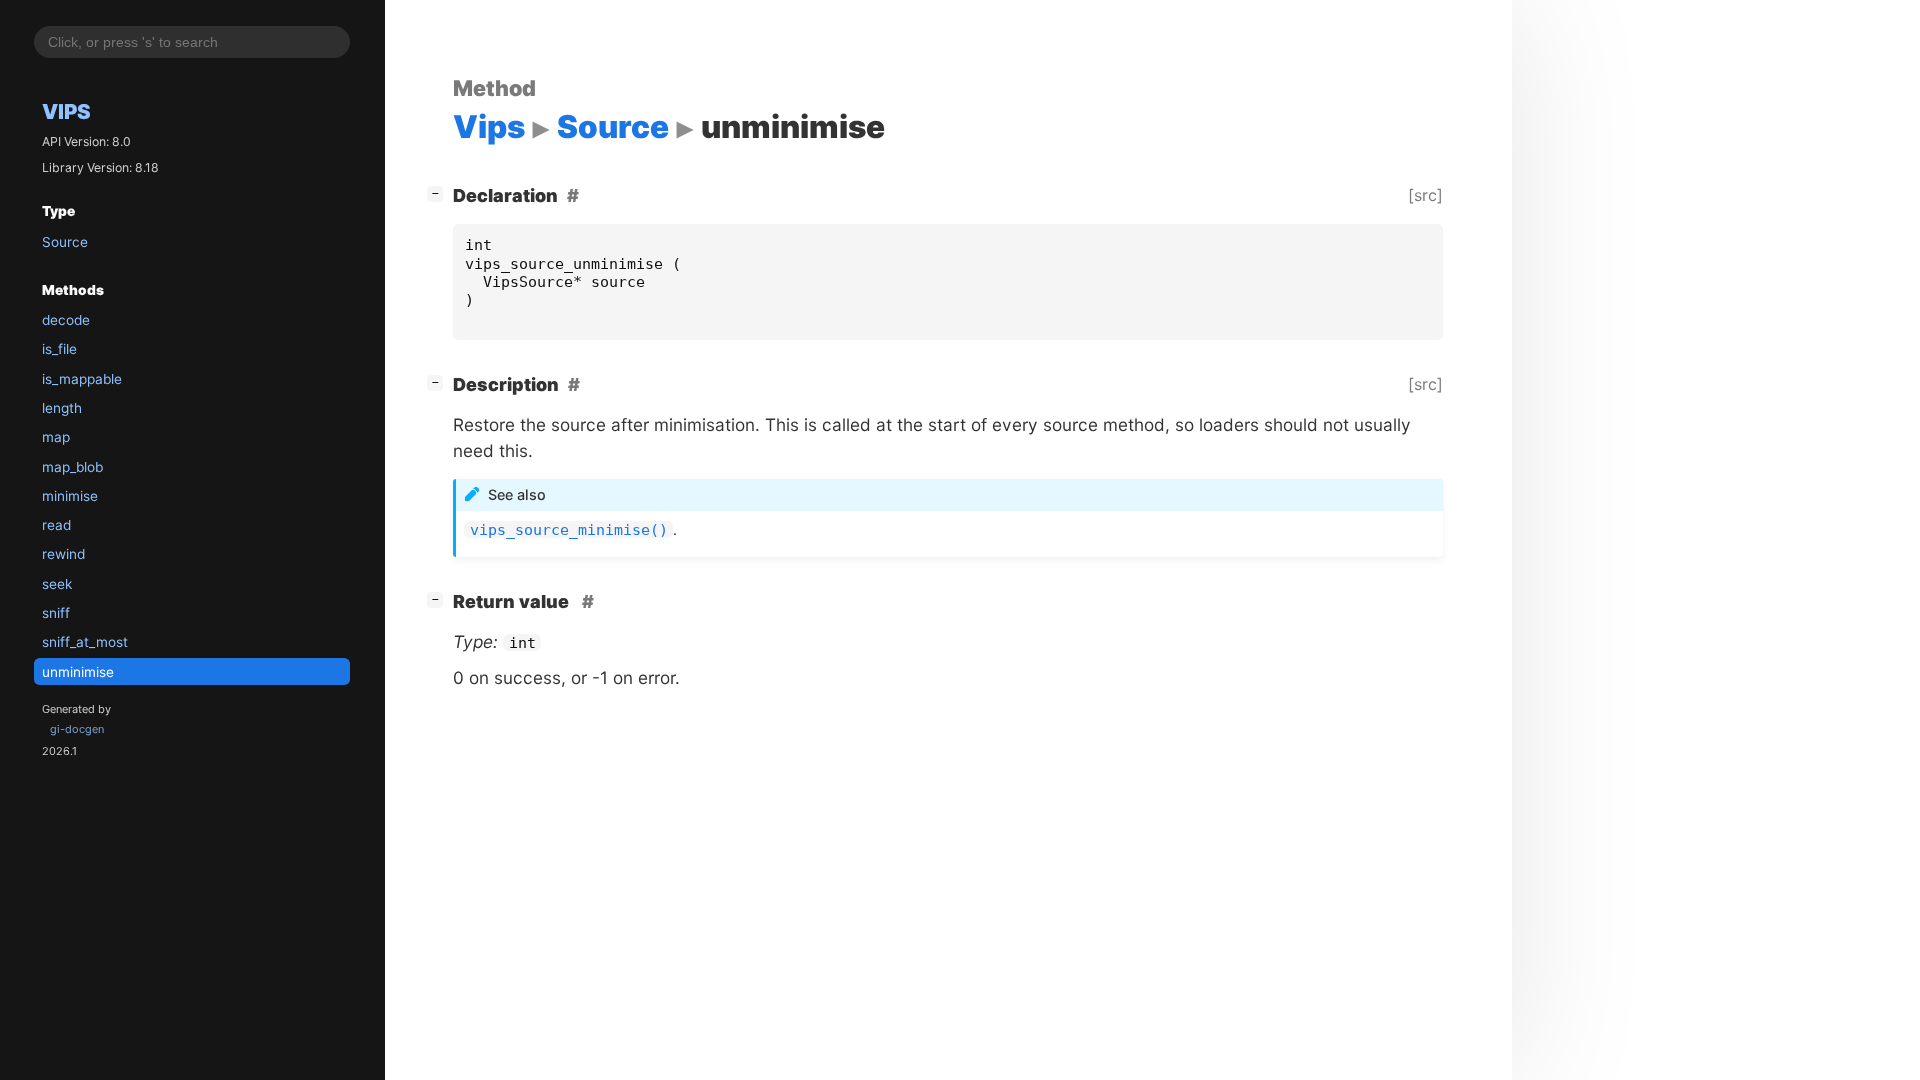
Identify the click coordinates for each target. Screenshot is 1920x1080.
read (56, 525)
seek (57, 584)
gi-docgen (77, 729)
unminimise (78, 672)
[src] (1425, 195)
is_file (59, 349)
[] (439, 193)
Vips (66, 111)
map (56, 437)
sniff (56, 613)
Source (65, 242)
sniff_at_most (85, 642)
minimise (70, 496)
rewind (63, 554)
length (62, 408)
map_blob (72, 467)
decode (66, 320)
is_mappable (82, 379)
